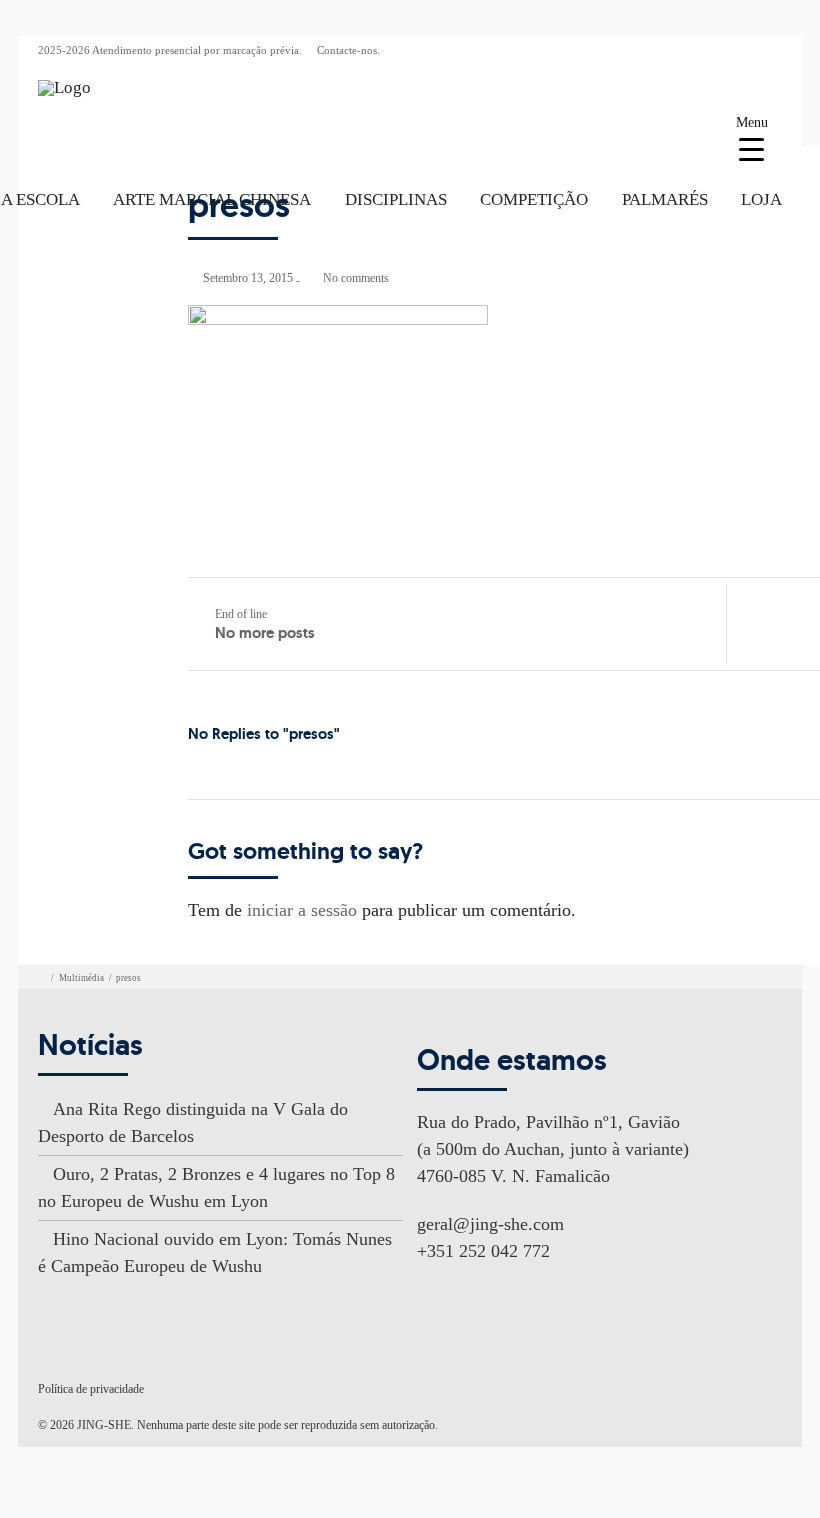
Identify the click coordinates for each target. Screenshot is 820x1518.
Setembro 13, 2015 (248, 278)
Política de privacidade (91, 1389)
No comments (356, 278)
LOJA (761, 199)
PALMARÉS (665, 199)
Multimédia (81, 978)
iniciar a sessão (302, 910)
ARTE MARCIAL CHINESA (212, 199)
